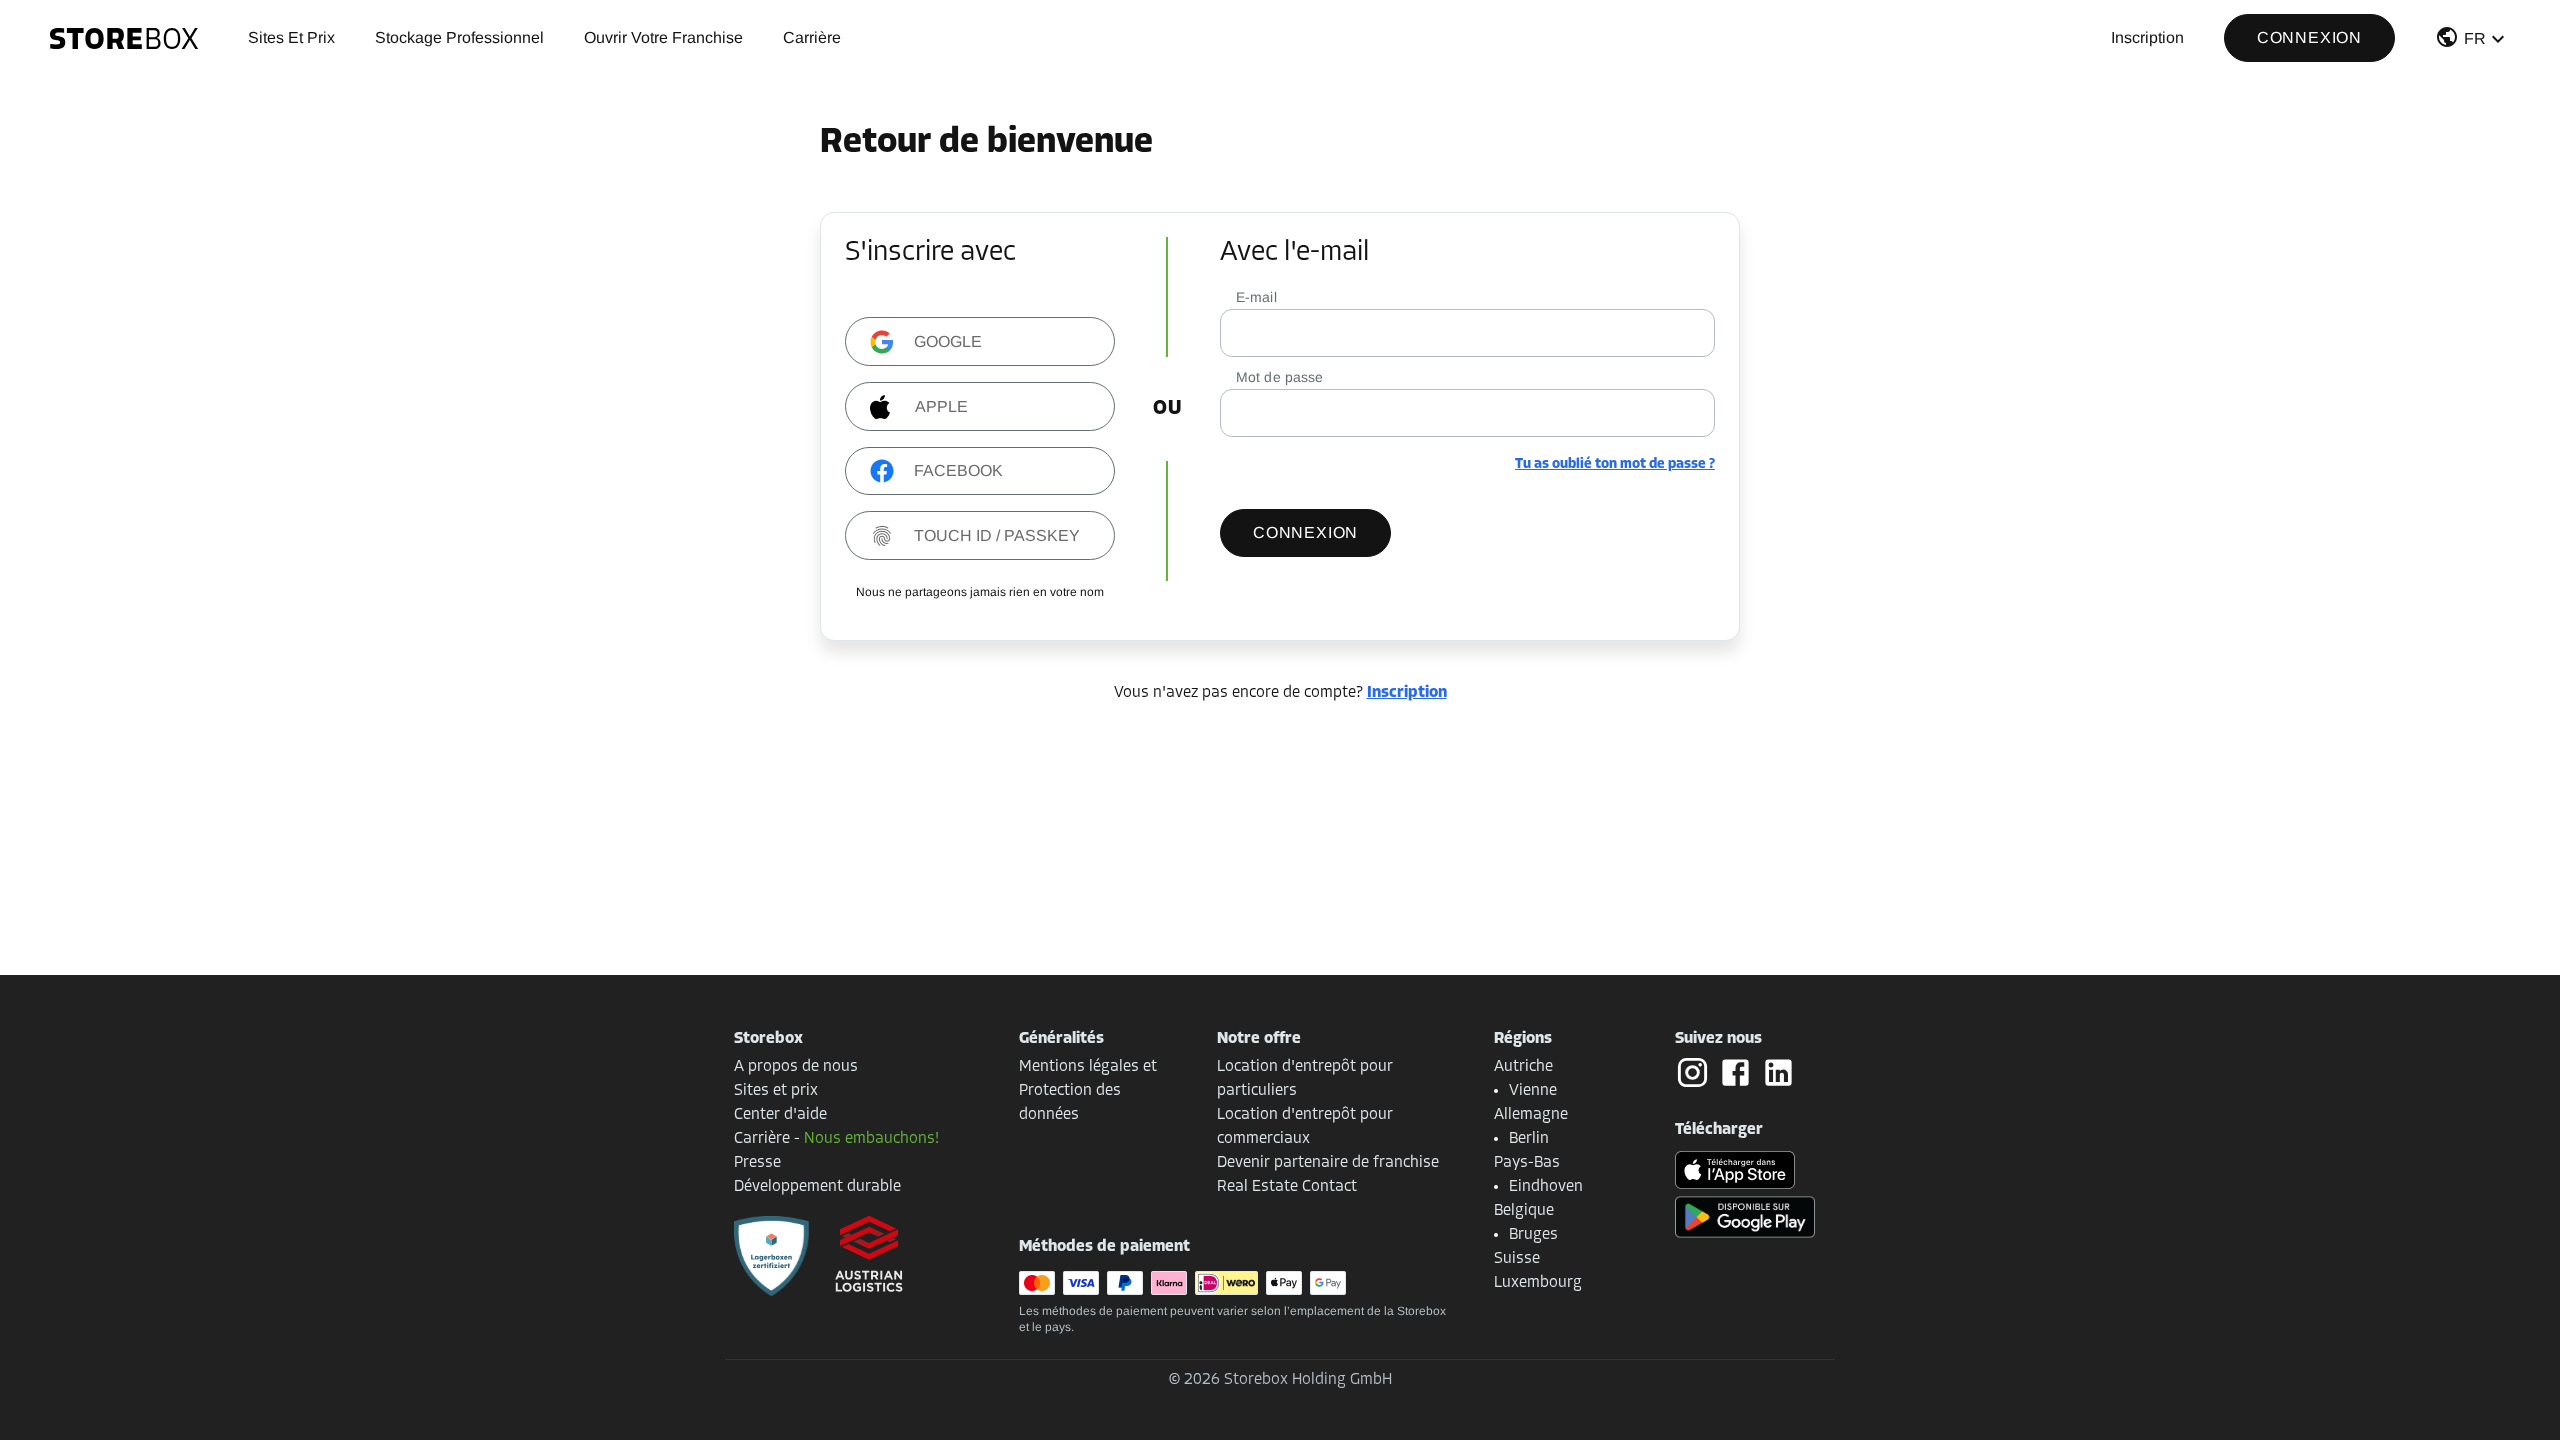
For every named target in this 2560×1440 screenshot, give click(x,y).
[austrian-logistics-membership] (857, 1256)
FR (2475, 38)
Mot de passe (1280, 377)
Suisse (1517, 1259)
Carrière (812, 37)
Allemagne (1531, 1115)
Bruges (1533, 1235)
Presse (757, 1163)
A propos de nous (796, 1067)
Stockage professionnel (459, 37)
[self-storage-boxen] (771, 1256)
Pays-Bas (1527, 1163)
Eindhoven (1546, 1187)
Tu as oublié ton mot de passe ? (1615, 464)
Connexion (2309, 37)
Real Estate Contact (1287, 1187)
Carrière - (836, 1139)
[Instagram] (1696, 1073)
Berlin (1529, 1139)
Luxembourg (1538, 1283)
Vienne (1533, 1091)
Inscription (2147, 37)
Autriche (1523, 1067)
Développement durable (817, 1187)
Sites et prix (291, 37)
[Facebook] (1739, 1073)
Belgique (1524, 1211)
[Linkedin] (1778, 1072)
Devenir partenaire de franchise (1328, 1163)
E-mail (1256, 297)
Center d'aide (780, 1115)
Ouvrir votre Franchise (663, 37)
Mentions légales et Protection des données (1088, 1091)
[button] (2472, 41)
